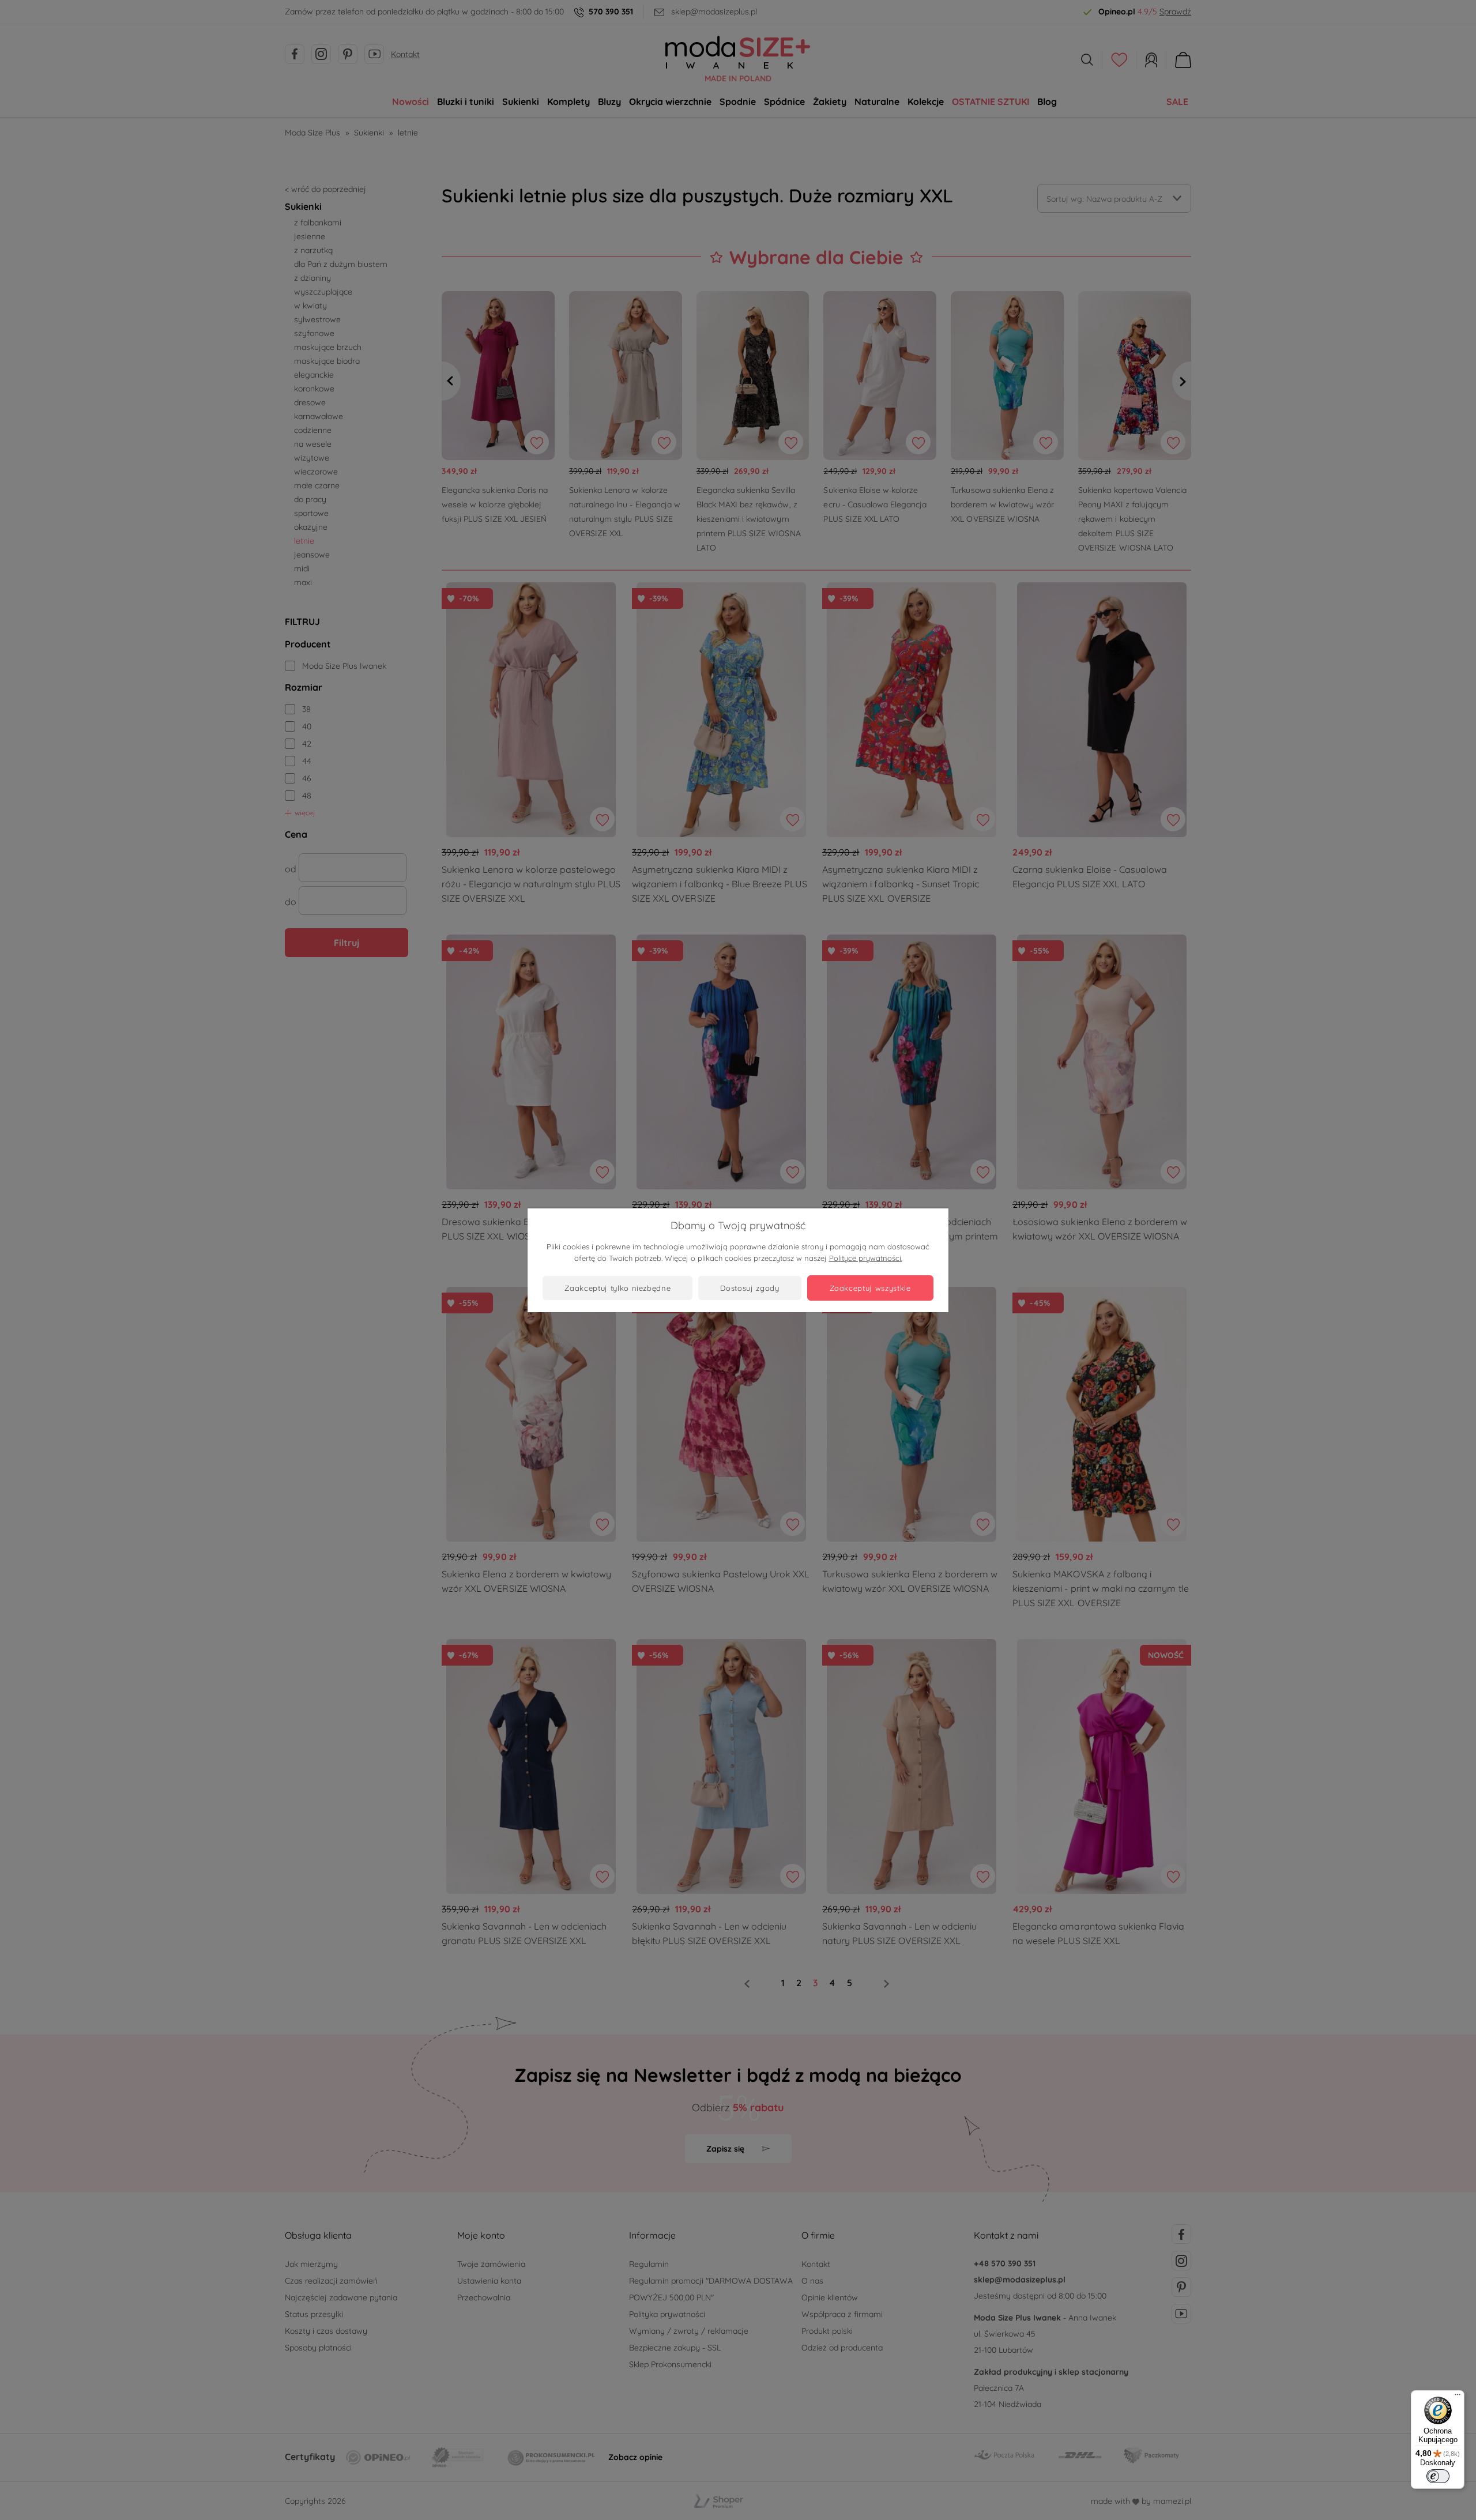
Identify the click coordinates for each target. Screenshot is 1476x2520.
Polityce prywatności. (866, 1258)
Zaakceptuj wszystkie (870, 1288)
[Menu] (1458, 2397)
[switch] (1438, 2476)
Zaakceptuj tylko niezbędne (617, 1288)
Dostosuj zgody (750, 1288)
